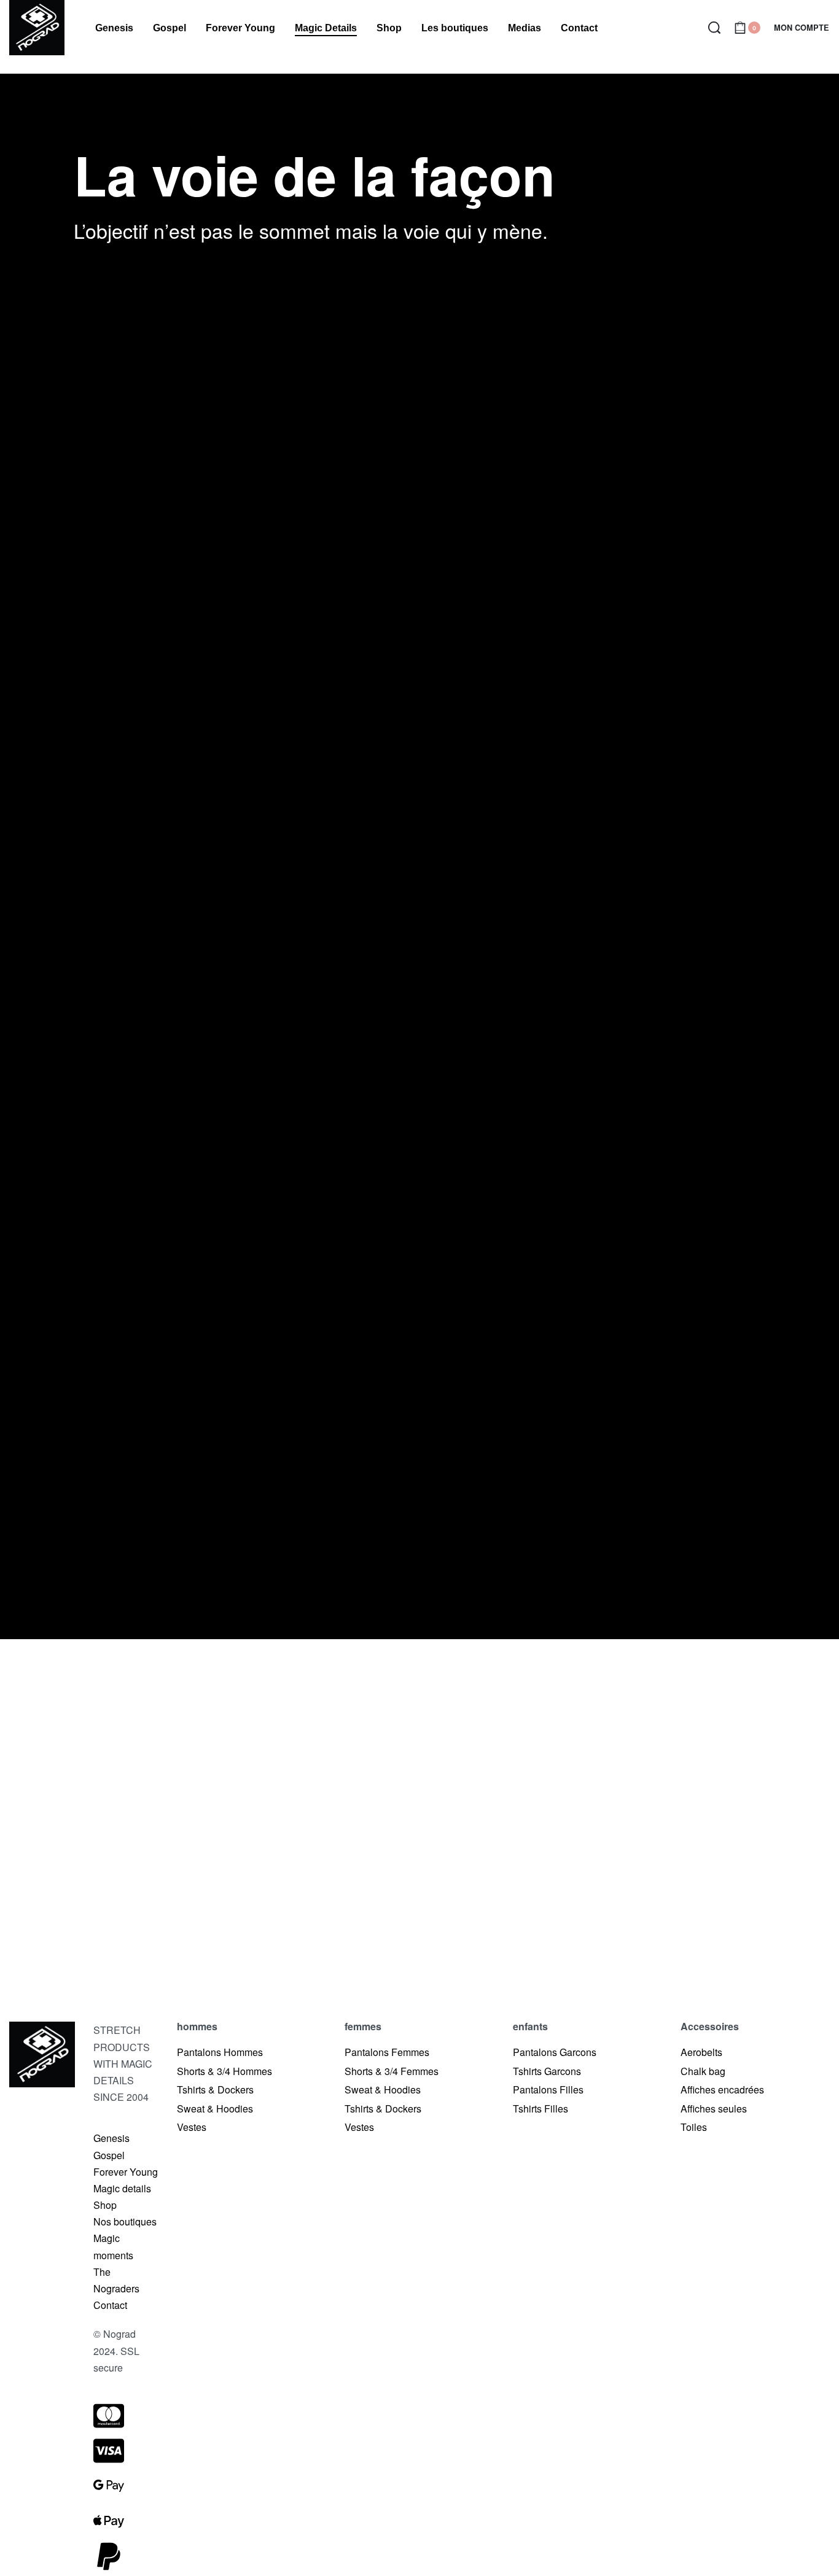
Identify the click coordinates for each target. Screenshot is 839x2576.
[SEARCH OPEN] (714, 28)
